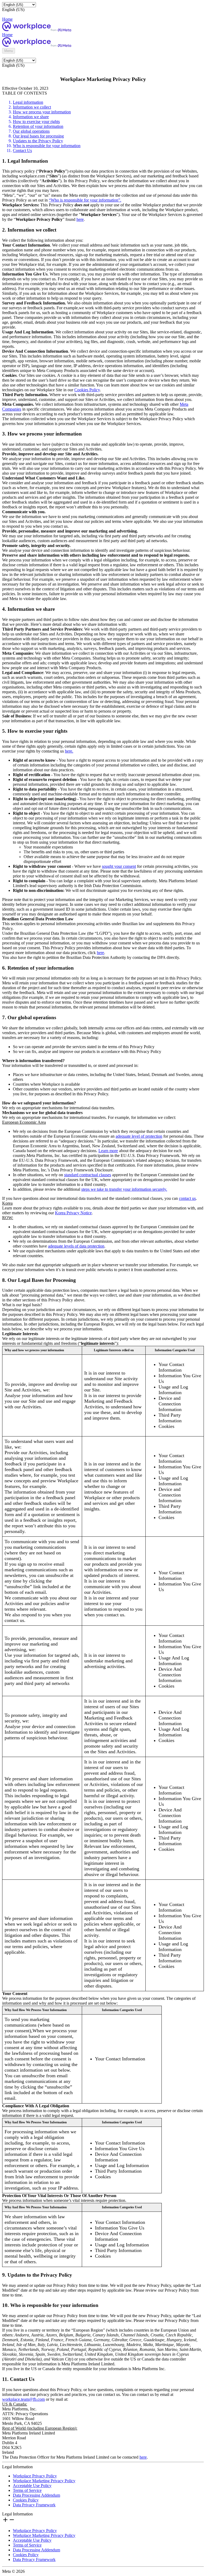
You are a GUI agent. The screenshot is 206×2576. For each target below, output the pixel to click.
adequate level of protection (139, 1136)
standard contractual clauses (88, 1175)
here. (69, 751)
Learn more (108, 1151)
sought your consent (119, 866)
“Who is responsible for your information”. (85, 200)
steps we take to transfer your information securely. (124, 1189)
